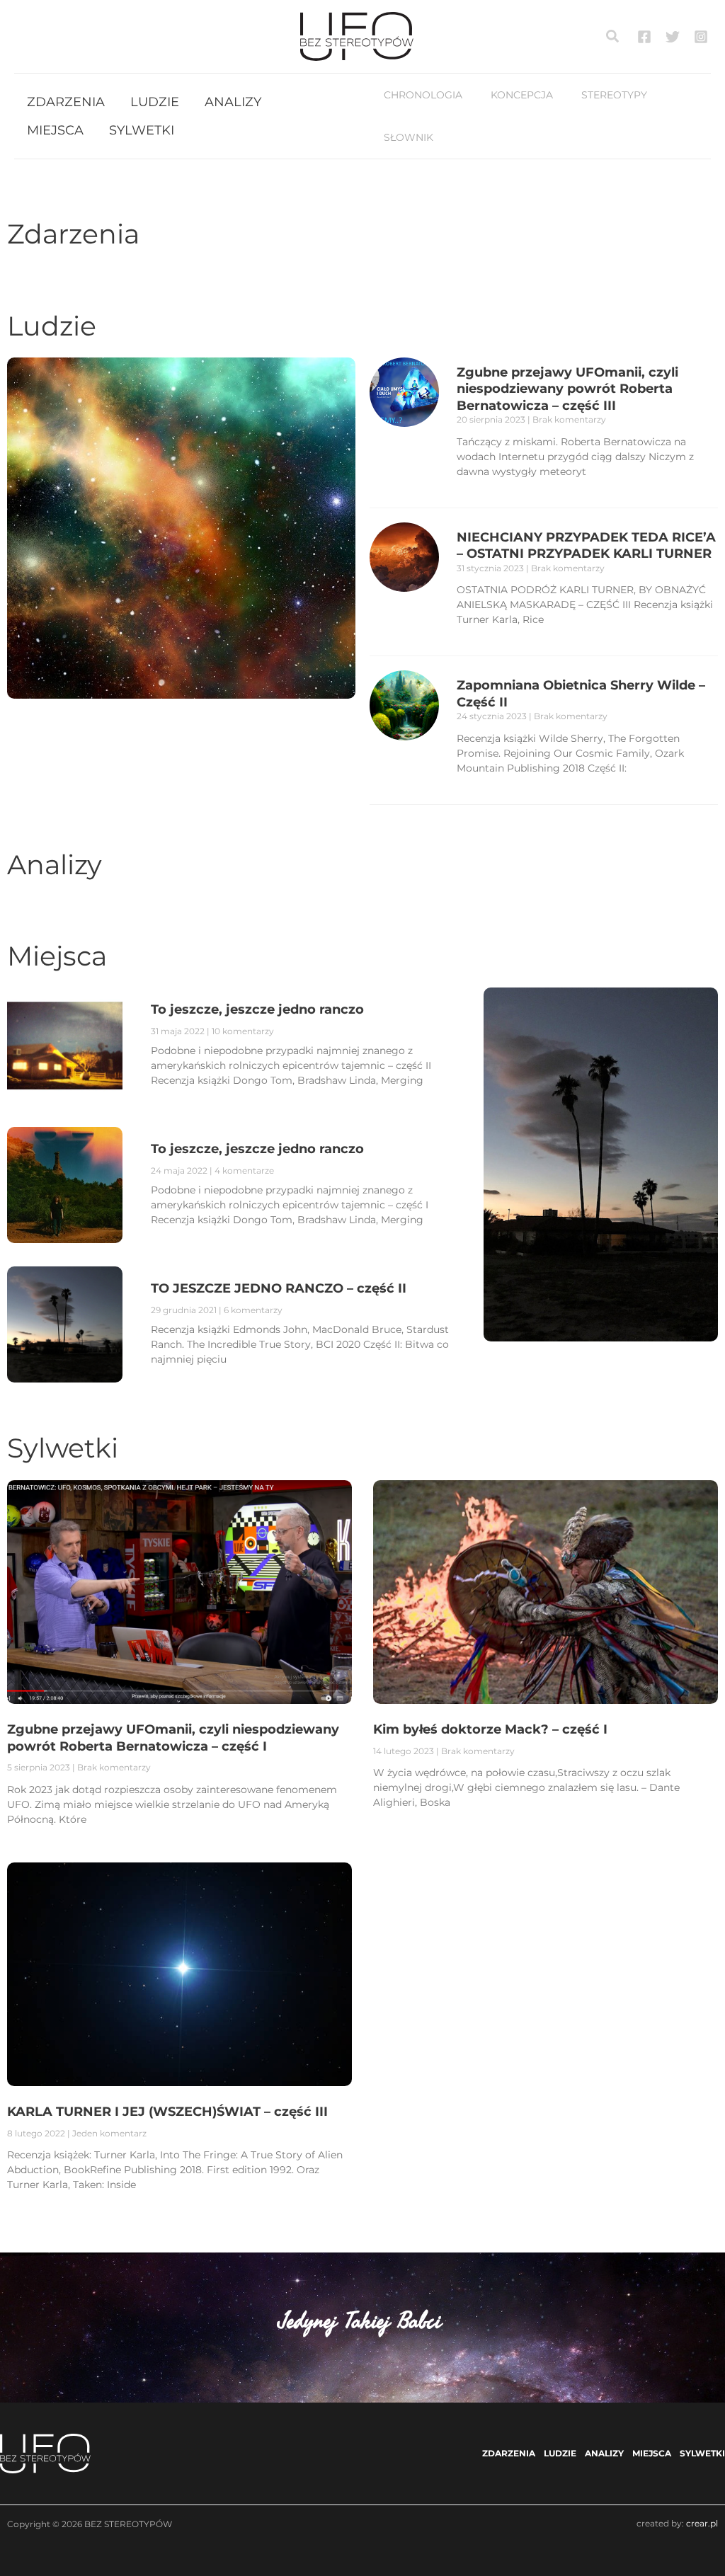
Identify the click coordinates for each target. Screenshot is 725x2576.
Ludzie (52, 326)
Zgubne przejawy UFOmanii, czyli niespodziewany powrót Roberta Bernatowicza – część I (173, 1738)
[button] (613, 37)
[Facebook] (644, 37)
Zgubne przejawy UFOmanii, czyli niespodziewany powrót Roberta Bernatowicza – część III (567, 389)
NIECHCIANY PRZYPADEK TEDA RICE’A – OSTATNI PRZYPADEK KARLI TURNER (586, 545)
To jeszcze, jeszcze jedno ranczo (257, 1149)
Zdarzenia (73, 234)
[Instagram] (701, 37)
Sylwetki (63, 1448)
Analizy (55, 865)
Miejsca (57, 956)
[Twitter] (673, 37)
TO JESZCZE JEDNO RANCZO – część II (279, 1288)
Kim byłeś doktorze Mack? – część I (490, 1729)
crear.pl (702, 2523)
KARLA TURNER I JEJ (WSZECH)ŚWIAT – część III (167, 2112)
